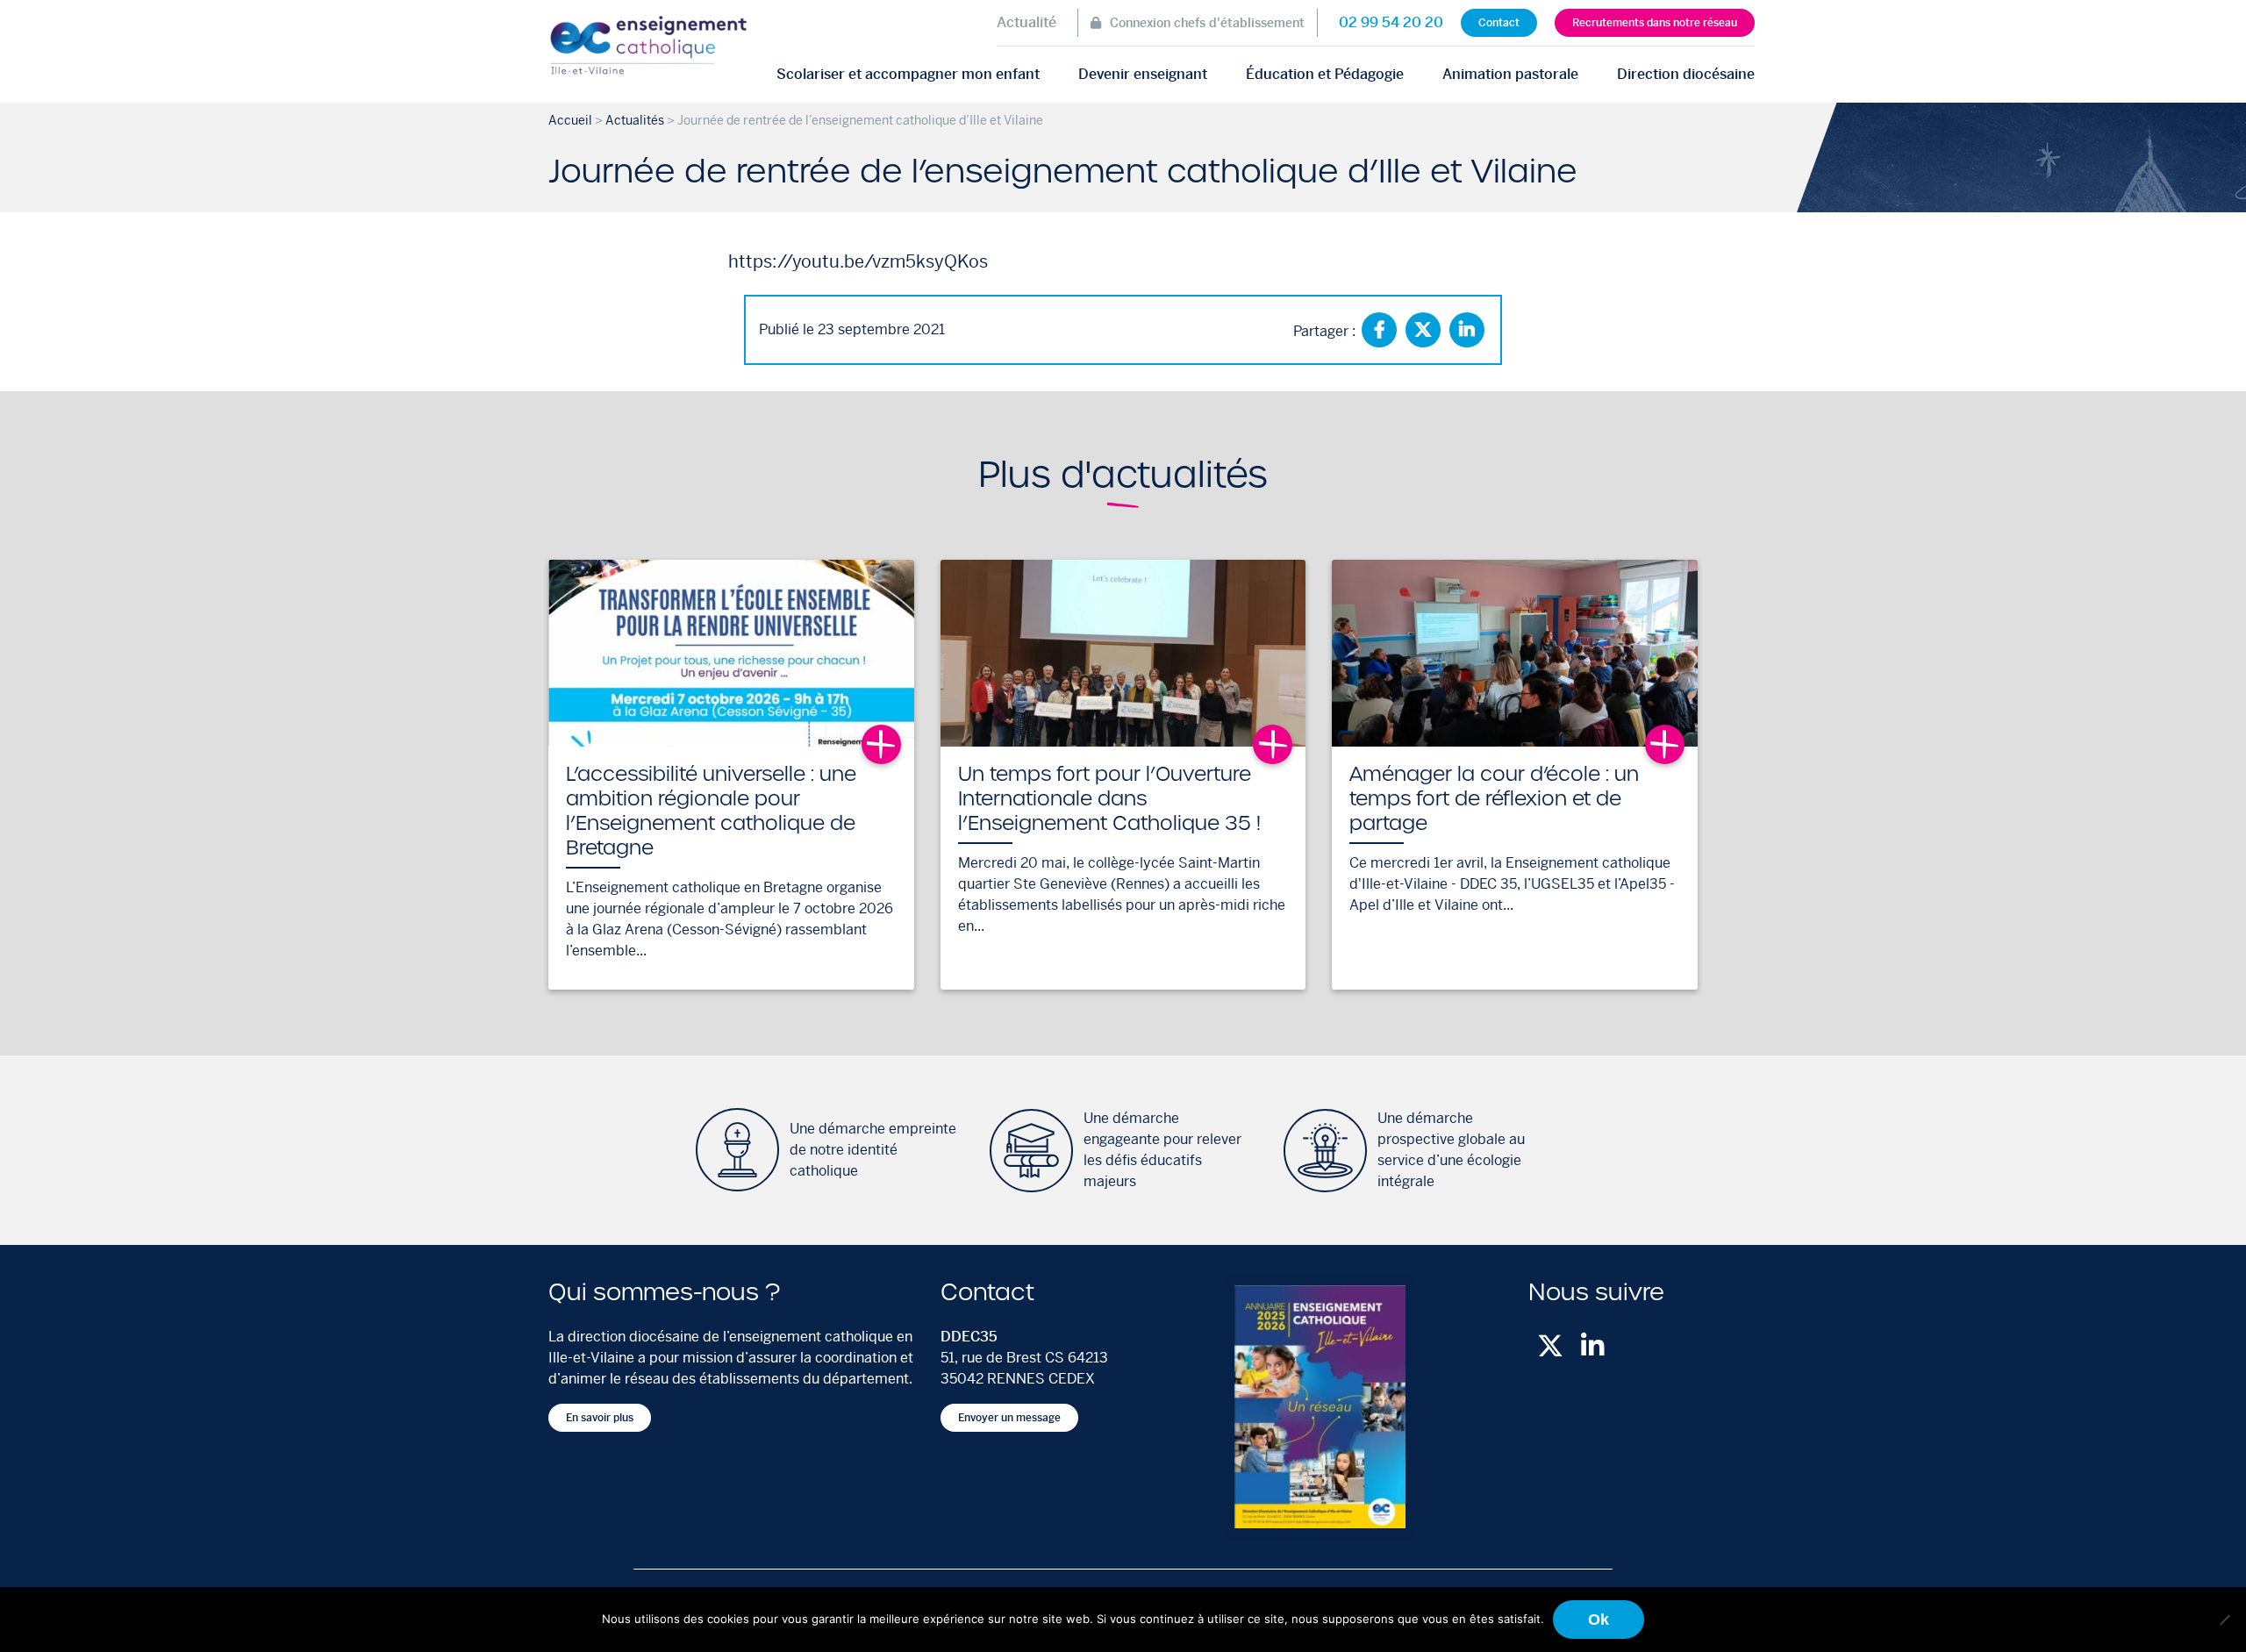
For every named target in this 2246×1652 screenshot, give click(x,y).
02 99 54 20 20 (1391, 22)
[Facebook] (1379, 330)
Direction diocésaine (1686, 74)
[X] (1423, 330)
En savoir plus (600, 1418)
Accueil (570, 120)
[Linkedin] (1467, 330)
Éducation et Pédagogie (1325, 74)
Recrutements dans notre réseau (1655, 23)
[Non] (2224, 1620)
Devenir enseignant (1143, 74)
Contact (1499, 23)
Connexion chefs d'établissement (1207, 23)
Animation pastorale (1510, 74)
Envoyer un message (1009, 1418)
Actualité (1026, 22)
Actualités (635, 120)
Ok (1599, 1620)
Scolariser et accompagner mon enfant (908, 74)
